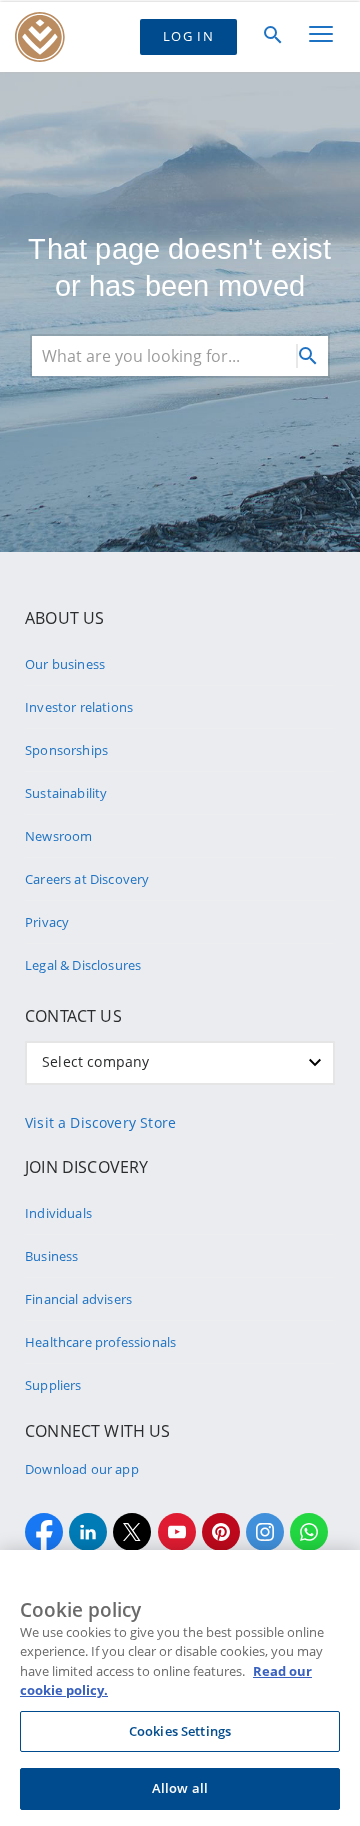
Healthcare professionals (100, 1342)
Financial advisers (78, 1299)
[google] (177, 1532)
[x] (132, 1532)
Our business (65, 664)
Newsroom (58, 836)
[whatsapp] (309, 1532)
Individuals (58, 1213)
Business (51, 1256)
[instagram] (265, 1532)
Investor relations (79, 707)
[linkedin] (88, 1532)
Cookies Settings (180, 1731)
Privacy (47, 922)
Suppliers (53, 1385)
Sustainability (66, 793)
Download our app (82, 1469)
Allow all (180, 1788)
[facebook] (44, 1532)
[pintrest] (221, 1532)
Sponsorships (66, 750)
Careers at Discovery (87, 879)
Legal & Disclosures (83, 965)
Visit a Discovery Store (100, 1122)
